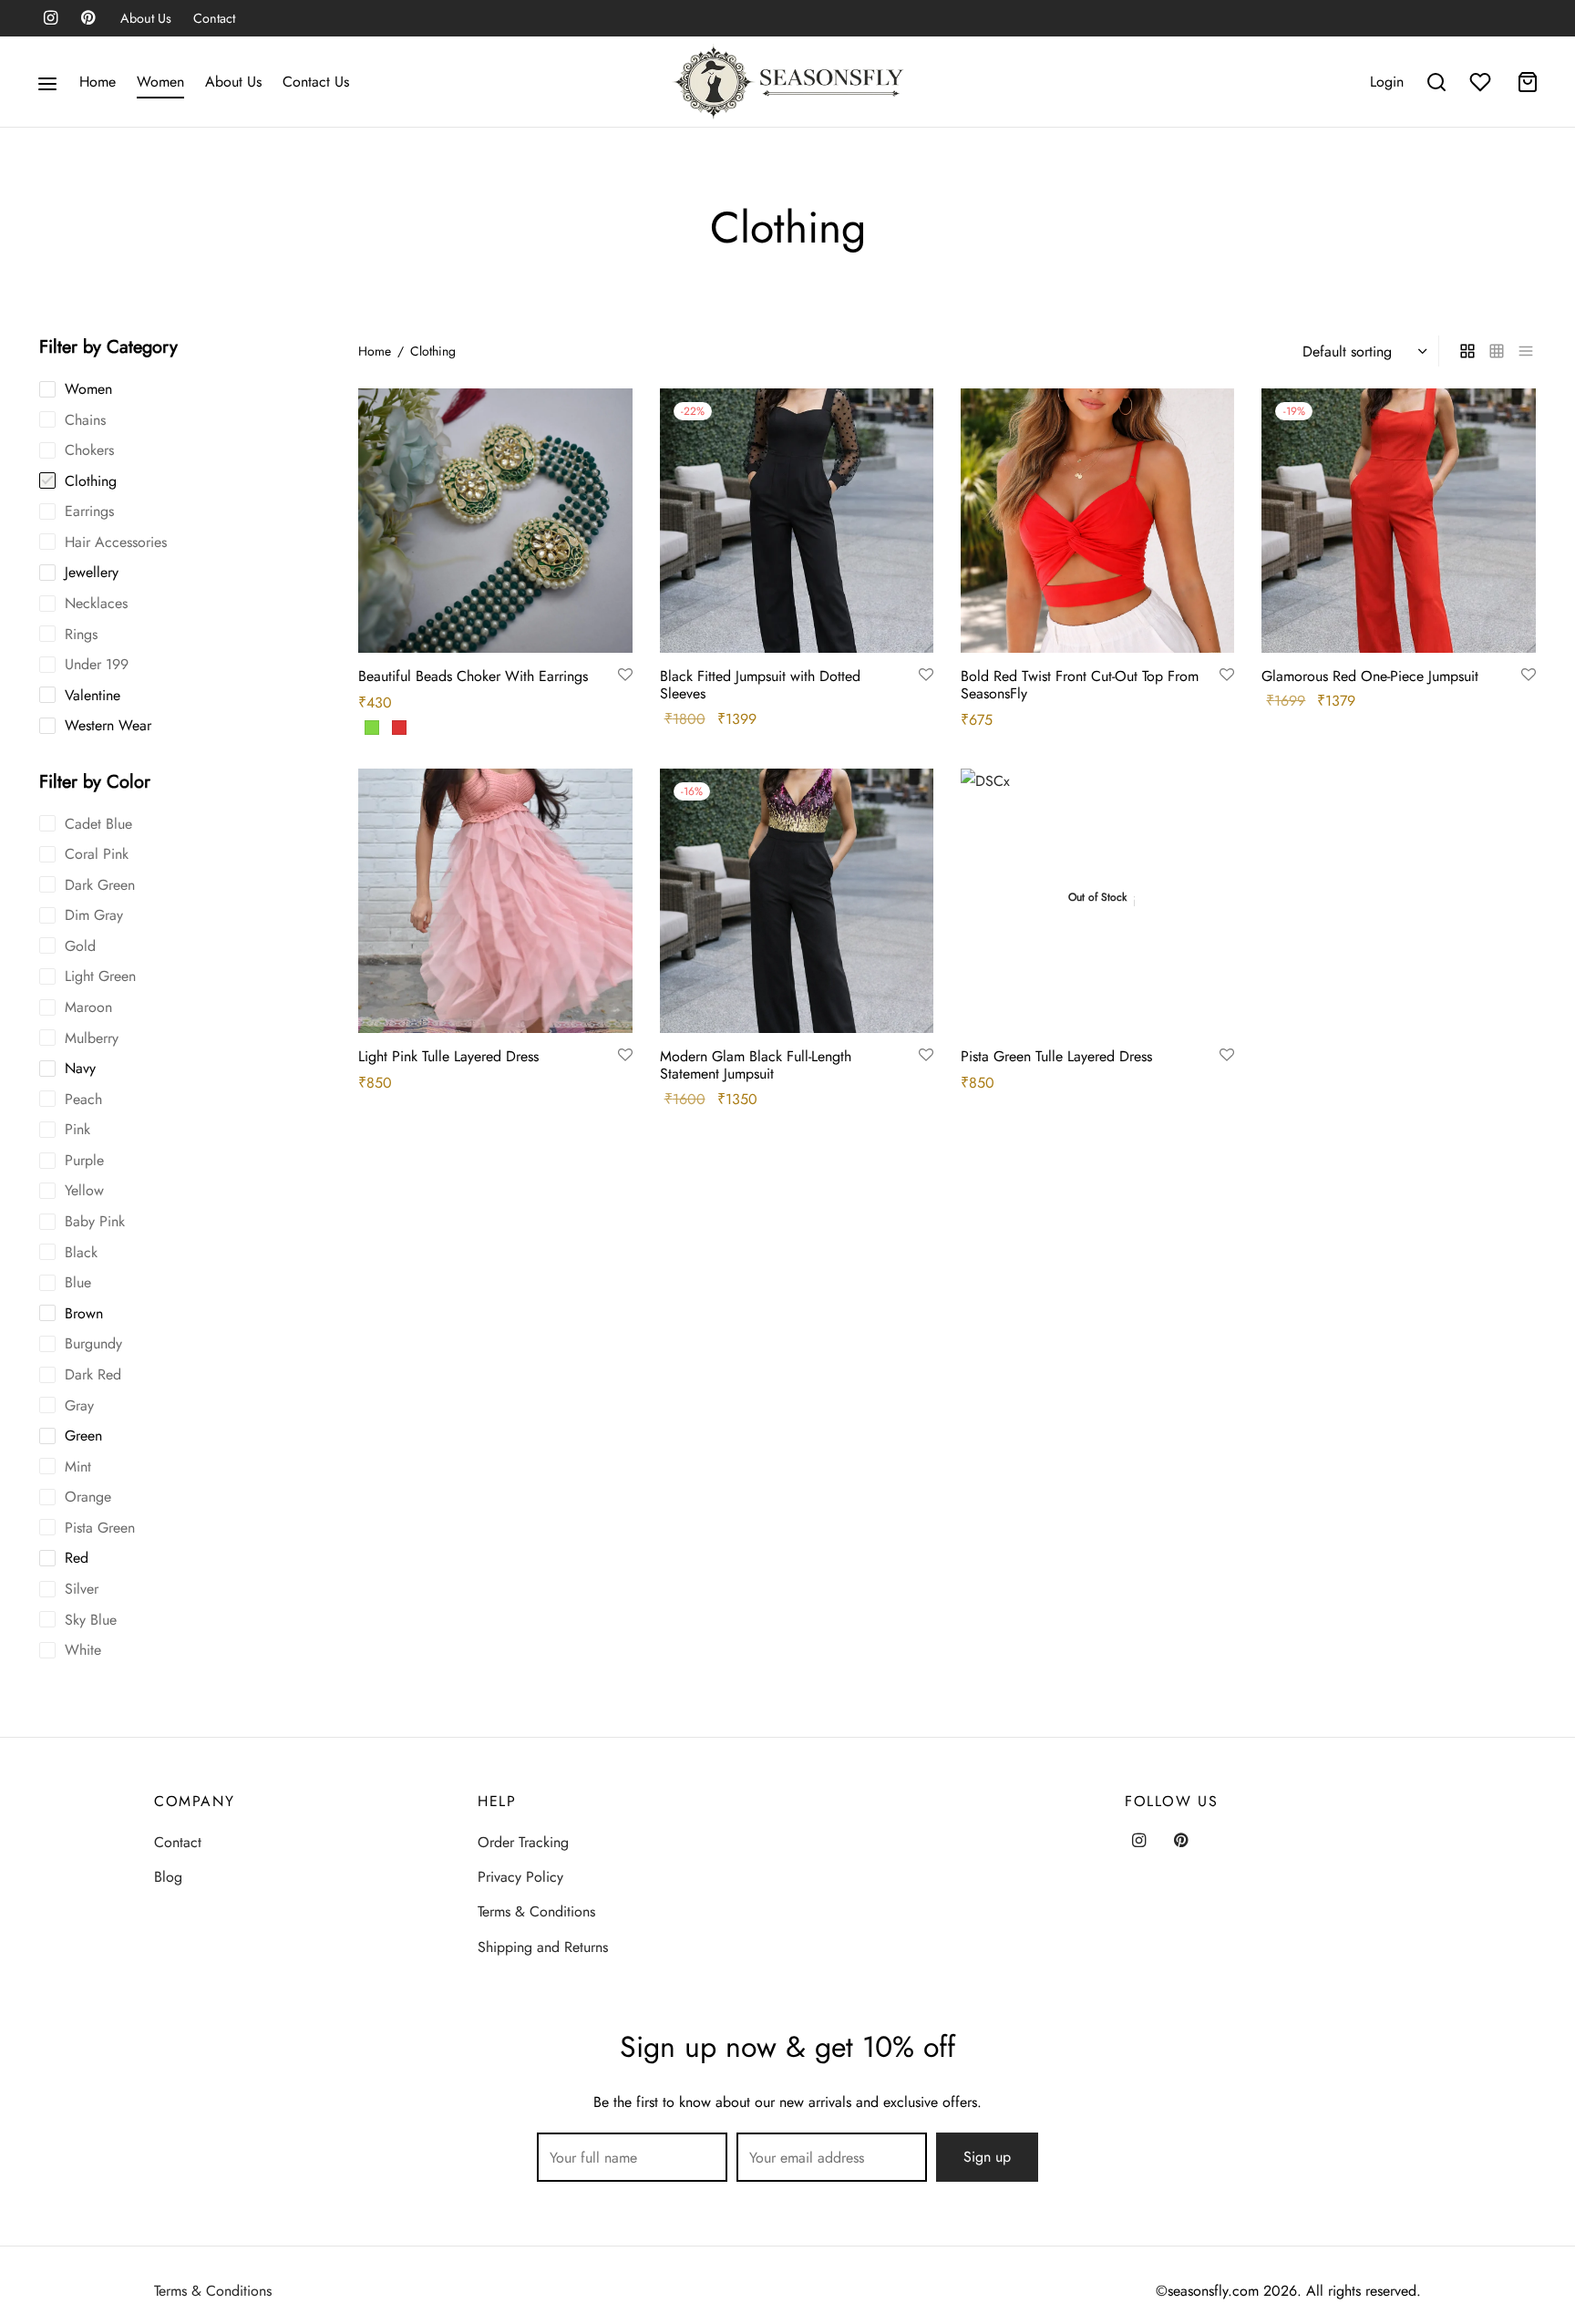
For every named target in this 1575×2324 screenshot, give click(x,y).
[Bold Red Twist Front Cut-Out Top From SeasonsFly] (1097, 521)
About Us (146, 18)
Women (160, 82)
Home (98, 82)
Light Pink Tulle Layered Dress (448, 1056)
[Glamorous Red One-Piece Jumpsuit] (1398, 521)
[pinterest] (88, 19)
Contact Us (316, 82)
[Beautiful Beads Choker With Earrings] (495, 521)
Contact (214, 18)
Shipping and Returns (543, 1947)
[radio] (372, 728)
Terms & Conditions (536, 1911)
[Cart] (1528, 82)
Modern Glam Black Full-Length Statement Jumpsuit (756, 1065)
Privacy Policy (520, 1877)
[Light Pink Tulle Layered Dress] (495, 901)
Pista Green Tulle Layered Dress (1056, 1056)
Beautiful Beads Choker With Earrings (473, 676)
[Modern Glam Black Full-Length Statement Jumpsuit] (797, 901)
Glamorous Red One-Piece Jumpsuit (1370, 676)
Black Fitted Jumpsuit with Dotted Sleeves (760, 685)
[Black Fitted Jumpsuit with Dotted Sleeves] (797, 521)
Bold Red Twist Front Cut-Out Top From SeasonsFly (1080, 685)
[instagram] (51, 19)
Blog (168, 1877)
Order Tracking (523, 1842)
